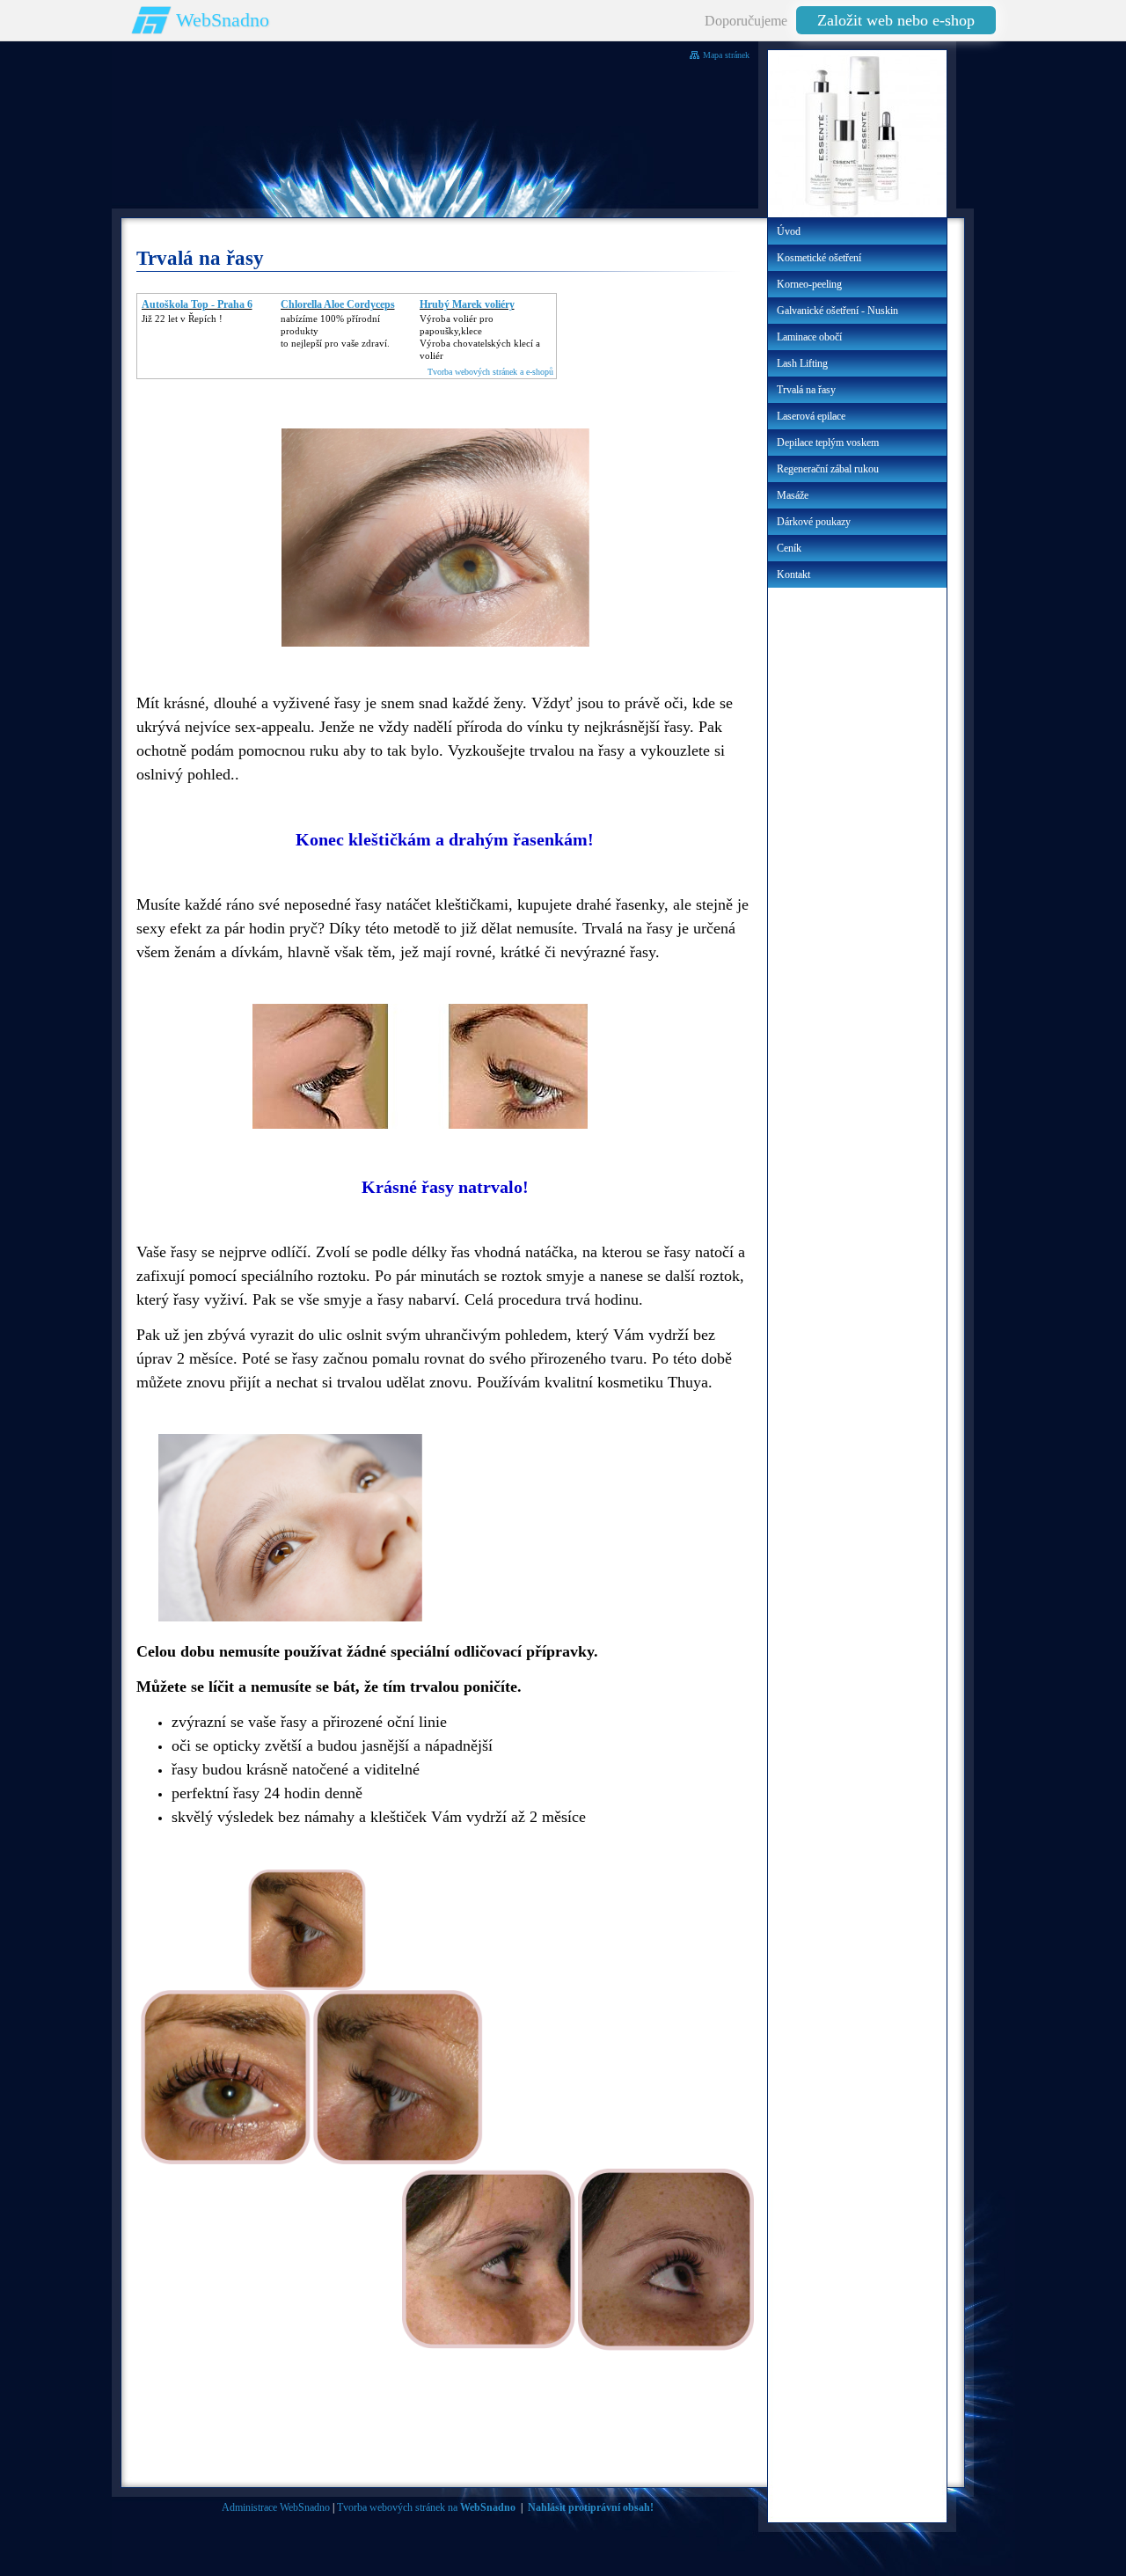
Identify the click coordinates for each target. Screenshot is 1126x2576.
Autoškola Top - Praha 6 (197, 304)
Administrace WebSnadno (276, 2507)
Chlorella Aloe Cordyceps (338, 304)
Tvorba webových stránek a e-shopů (490, 372)
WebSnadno (223, 20)
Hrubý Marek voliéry (467, 304)
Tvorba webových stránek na (426, 2507)
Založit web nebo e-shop (896, 20)
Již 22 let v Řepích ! (182, 318)
